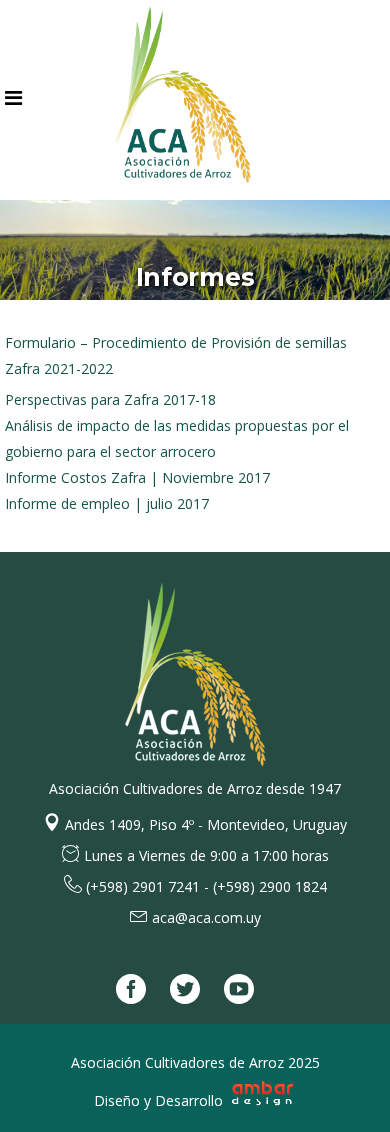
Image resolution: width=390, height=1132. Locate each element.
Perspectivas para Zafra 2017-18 (110, 399)
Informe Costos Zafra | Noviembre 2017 (137, 477)
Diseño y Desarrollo (160, 1100)
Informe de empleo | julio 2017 (107, 503)
